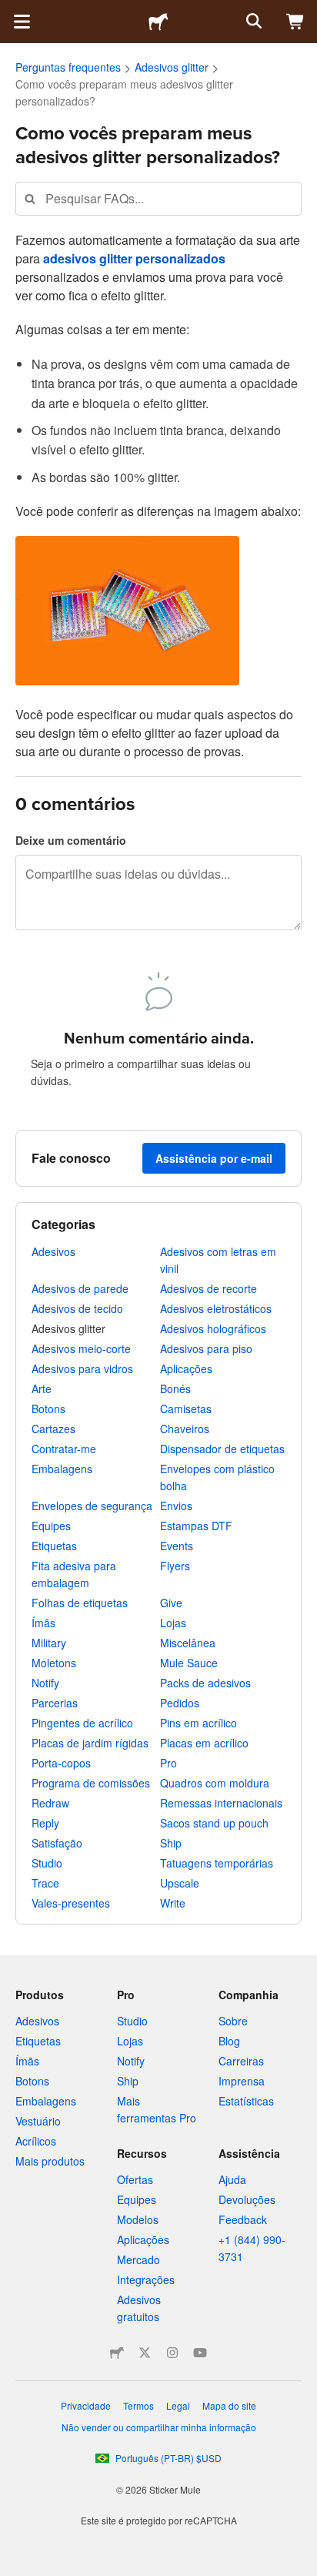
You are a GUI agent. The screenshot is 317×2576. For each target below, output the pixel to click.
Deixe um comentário (71, 840)
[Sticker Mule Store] (117, 2353)
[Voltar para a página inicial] (158, 22)
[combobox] (158, 198)
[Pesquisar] (252, 22)
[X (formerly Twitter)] (145, 2353)
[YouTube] (200, 2353)
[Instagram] (172, 2353)
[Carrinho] (295, 22)
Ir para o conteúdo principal (12, 12)
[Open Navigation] (22, 22)
